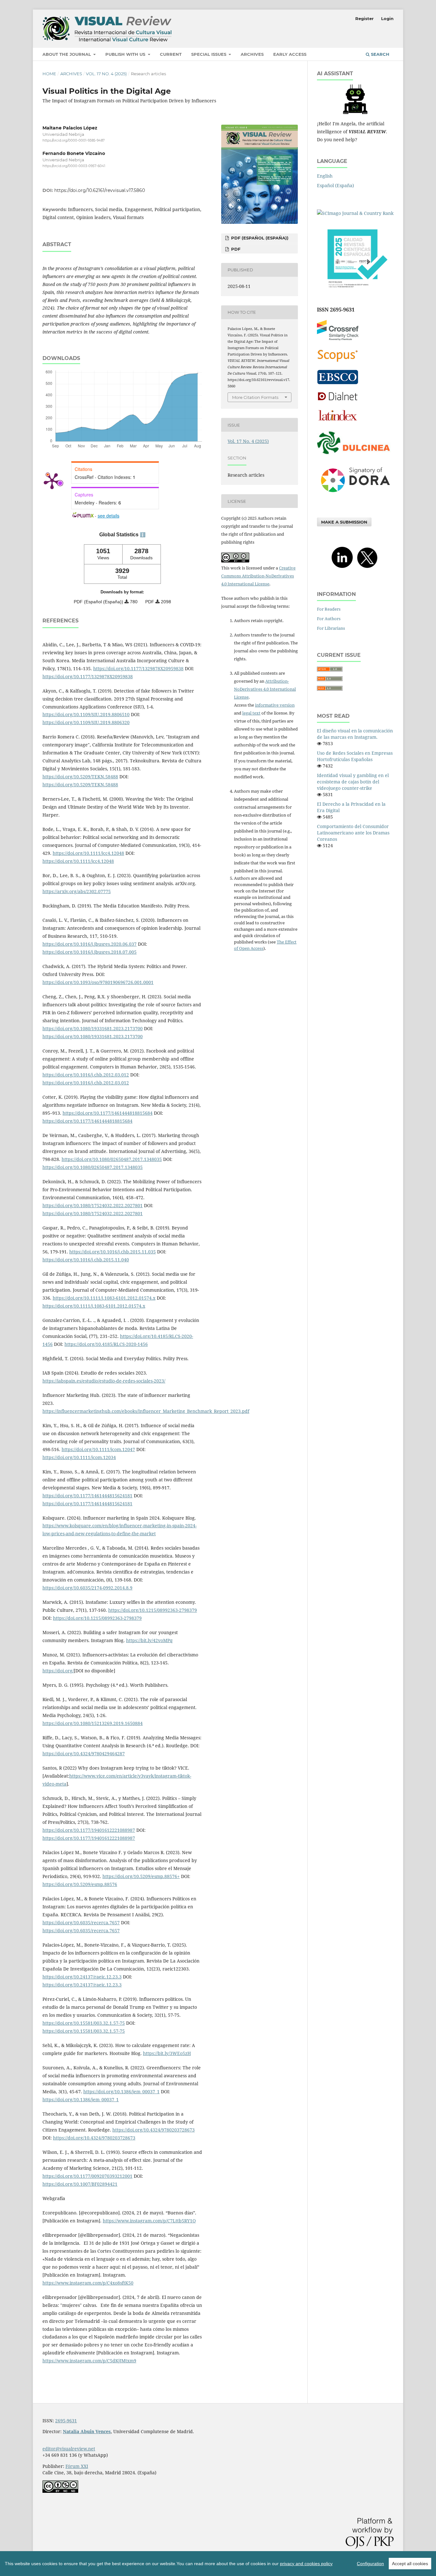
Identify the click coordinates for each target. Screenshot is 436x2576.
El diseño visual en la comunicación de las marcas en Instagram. (355, 734)
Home (49, 74)
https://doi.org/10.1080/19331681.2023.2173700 (93, 1028)
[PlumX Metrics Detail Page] (52, 481)
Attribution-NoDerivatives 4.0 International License (265, 689)
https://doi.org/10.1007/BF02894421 (80, 2184)
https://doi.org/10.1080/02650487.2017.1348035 (112, 1159)
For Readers (329, 609)
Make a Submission (344, 522)
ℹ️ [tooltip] (143, 535)
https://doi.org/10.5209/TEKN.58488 (80, 777)
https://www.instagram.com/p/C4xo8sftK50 (88, 2283)
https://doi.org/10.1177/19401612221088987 (89, 1830)
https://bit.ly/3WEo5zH (167, 2053)
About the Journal (67, 54)
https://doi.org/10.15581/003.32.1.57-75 (84, 2023)
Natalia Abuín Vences (87, 2431)
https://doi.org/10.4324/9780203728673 (154, 2130)
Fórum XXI (77, 2466)
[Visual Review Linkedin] (342, 568)
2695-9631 (66, 2421)
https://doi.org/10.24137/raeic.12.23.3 (82, 1977)
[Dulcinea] (355, 454)
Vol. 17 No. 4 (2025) (106, 74)
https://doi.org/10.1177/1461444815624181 (87, 1496)
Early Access (290, 54)
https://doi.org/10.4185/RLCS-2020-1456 (106, 1344)
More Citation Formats (255, 397)
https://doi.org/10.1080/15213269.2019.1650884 (93, 1723)
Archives (252, 54)
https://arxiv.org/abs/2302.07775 (77, 891)
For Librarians (331, 628)
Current (171, 54)
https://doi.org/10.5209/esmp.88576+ (141, 1876)
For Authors (329, 619)
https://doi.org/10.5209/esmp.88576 (80, 1884)
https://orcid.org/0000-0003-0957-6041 (74, 166)
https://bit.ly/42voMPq (149, 1640)
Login (387, 18)
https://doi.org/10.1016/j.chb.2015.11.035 (113, 1252)
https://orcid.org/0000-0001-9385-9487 (74, 140)
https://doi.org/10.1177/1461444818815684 (108, 1113)
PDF (235, 249)
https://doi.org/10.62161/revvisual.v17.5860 (100, 190)
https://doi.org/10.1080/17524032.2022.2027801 (93, 1205)
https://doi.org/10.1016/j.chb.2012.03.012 (86, 1075)
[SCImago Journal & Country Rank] (355, 213)
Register (365, 18)
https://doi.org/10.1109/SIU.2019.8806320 (86, 722)
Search (380, 54)
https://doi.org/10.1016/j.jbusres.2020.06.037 (90, 944)
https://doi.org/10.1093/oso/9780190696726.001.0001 (98, 982)
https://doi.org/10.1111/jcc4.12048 (88, 853)
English (325, 176)
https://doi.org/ (58, 1671)
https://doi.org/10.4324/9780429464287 (84, 1754)
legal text (251, 713)
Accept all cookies (410, 2564)
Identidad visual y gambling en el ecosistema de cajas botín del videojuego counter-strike (353, 782)
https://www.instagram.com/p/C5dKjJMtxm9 (89, 2361)
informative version (275, 705)
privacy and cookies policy (306, 2564)
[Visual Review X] (367, 568)
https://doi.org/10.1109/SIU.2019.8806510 (86, 714)
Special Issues (209, 54)
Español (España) (335, 185)
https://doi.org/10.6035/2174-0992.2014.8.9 (87, 1588)
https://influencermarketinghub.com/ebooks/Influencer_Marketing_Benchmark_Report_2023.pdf (146, 1411)
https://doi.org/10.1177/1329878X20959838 (138, 668)
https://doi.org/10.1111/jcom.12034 (79, 1457)
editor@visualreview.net (69, 2449)
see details (109, 516)
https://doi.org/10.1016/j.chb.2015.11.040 (86, 1260)
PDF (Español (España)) (259, 238)
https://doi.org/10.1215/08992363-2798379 (153, 1610)
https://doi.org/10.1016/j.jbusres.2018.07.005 (90, 952)
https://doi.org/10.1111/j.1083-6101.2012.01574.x (104, 1298)
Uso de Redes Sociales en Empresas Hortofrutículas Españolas (355, 756)
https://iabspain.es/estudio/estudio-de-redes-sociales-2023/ (104, 1381)
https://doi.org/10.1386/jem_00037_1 (121, 2092)
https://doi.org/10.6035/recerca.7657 (81, 1923)
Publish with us (126, 54)
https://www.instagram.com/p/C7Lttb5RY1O (149, 2221)
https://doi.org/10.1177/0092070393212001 (87, 2176)
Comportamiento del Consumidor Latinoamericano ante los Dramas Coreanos (353, 833)
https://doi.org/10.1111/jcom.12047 (98, 1449)
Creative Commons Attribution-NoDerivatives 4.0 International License (258, 576)
